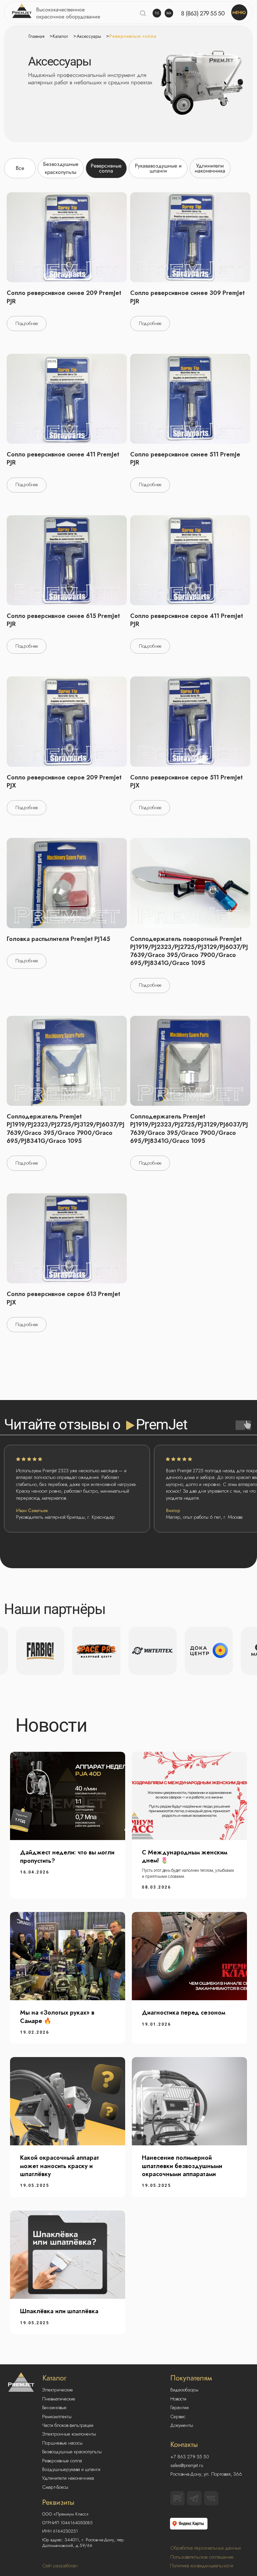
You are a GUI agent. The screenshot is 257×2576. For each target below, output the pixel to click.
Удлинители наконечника (68, 2478)
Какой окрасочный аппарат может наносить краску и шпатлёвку (60, 2166)
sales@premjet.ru (187, 2465)
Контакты (184, 2444)
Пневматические (59, 2399)
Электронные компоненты (69, 2434)
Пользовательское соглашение (202, 2557)
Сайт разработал (60, 2566)
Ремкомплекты (57, 2417)
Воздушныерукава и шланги (71, 2469)
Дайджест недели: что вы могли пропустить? (67, 1856)
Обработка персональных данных (206, 2548)
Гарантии (180, 2407)
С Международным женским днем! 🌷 (185, 1856)
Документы (182, 2425)
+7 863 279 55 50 (190, 2457)
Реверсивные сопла (62, 2461)
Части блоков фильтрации (68, 2425)
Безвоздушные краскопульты (72, 2452)
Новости (178, 2399)
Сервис (178, 2417)
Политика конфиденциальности (202, 2566)
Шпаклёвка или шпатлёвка (59, 2311)
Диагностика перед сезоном (184, 2013)
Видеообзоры (184, 2390)
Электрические (58, 2390)
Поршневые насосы (62, 2443)
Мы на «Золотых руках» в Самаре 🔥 (57, 2017)
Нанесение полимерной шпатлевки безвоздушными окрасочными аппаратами (182, 2166)
